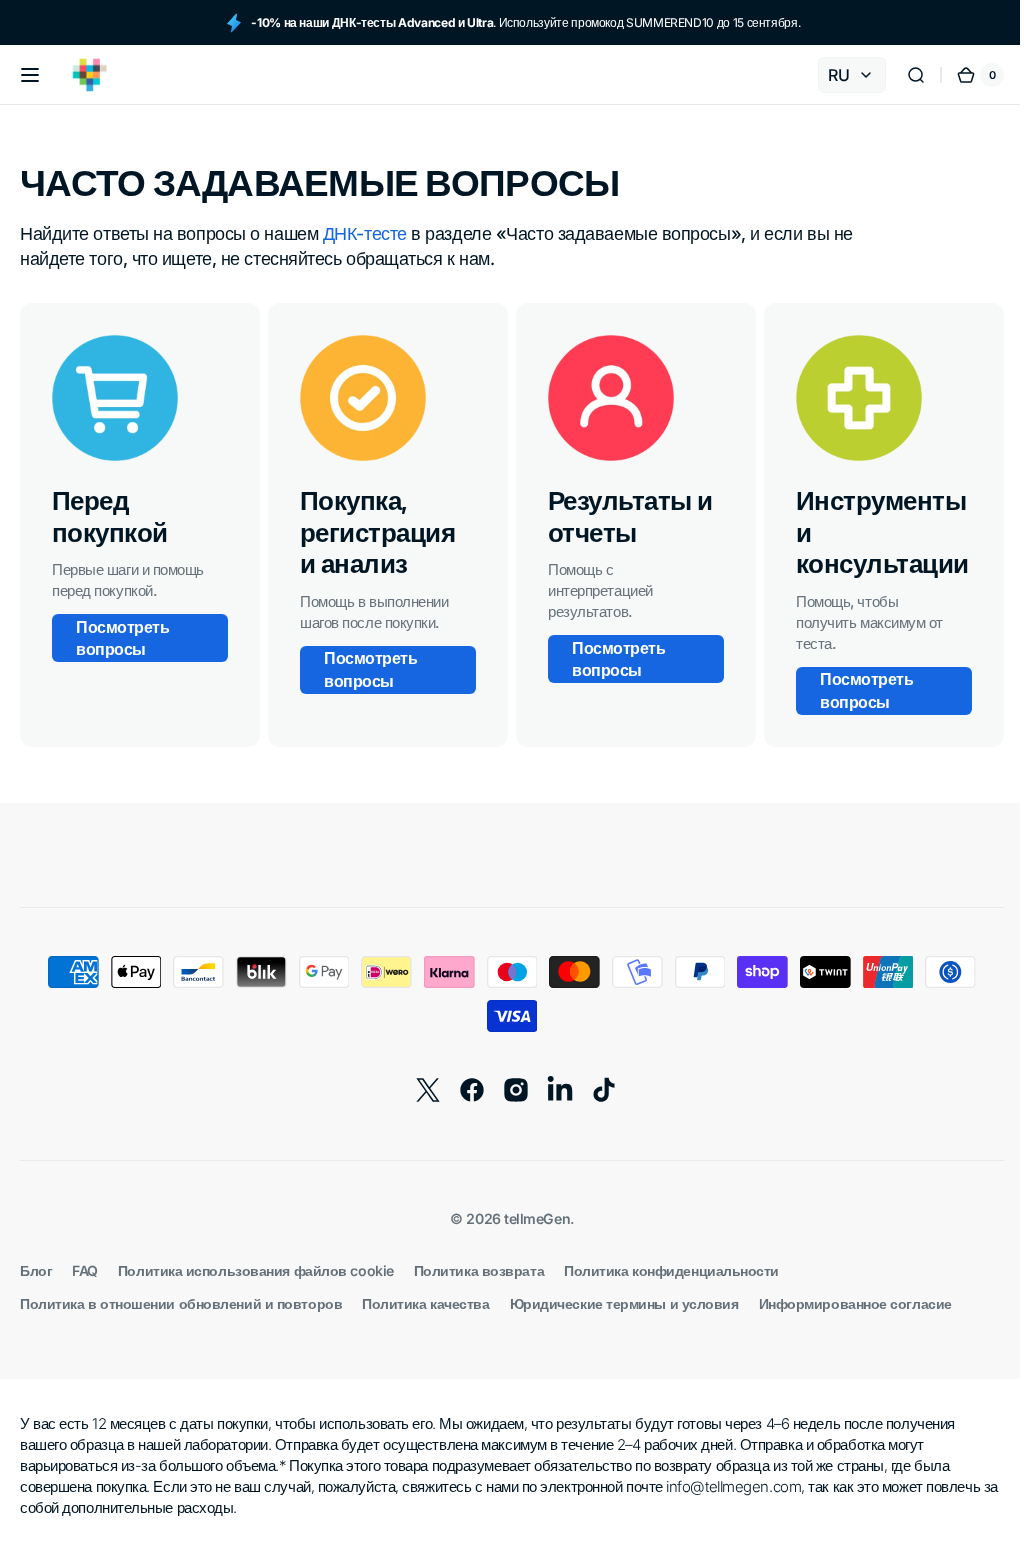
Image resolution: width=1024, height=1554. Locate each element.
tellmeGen (530, 1218)
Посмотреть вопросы (122, 638)
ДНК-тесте (365, 233)
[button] (30, 75)
